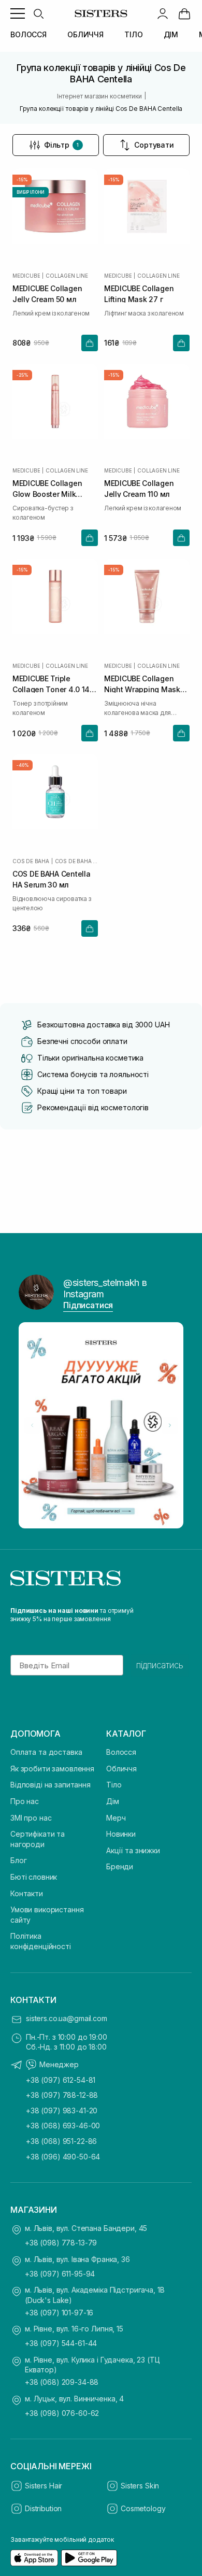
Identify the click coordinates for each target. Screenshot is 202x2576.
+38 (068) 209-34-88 (62, 2382)
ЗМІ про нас (31, 1818)
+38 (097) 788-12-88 (62, 2095)
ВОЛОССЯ (28, 34)
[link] (184, 13)
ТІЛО (133, 34)
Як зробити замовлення (52, 1769)
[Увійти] (163, 13)
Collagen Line (67, 276)
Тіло (114, 1785)
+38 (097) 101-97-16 (59, 2313)
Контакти (27, 1893)
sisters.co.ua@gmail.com (67, 2018)
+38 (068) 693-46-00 (63, 2126)
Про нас (25, 1801)
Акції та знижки (133, 1850)
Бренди (120, 1866)
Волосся (121, 1752)
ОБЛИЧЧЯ (85, 34)
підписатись (160, 1665)
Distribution (43, 2508)
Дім (113, 1801)
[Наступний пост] (170, 1425)
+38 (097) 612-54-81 (61, 2080)
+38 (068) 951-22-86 (61, 2141)
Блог (18, 1860)
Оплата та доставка (46, 1752)
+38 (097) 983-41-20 (62, 2110)
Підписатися (88, 1305)
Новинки (121, 1834)
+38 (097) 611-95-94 (60, 2274)
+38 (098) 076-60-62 (62, 2413)
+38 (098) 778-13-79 (61, 2243)
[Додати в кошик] (90, 343)
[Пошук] (38, 13)
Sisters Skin (140, 2486)
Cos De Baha (31, 861)
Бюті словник (34, 1877)
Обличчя (121, 1769)
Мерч (116, 1818)
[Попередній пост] (32, 1425)
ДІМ (171, 34)
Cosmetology (143, 2508)
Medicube (26, 276)
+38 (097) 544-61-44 (61, 2343)
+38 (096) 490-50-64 (63, 2157)
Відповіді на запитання (51, 1785)
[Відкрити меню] (18, 13)
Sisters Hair (44, 2486)
